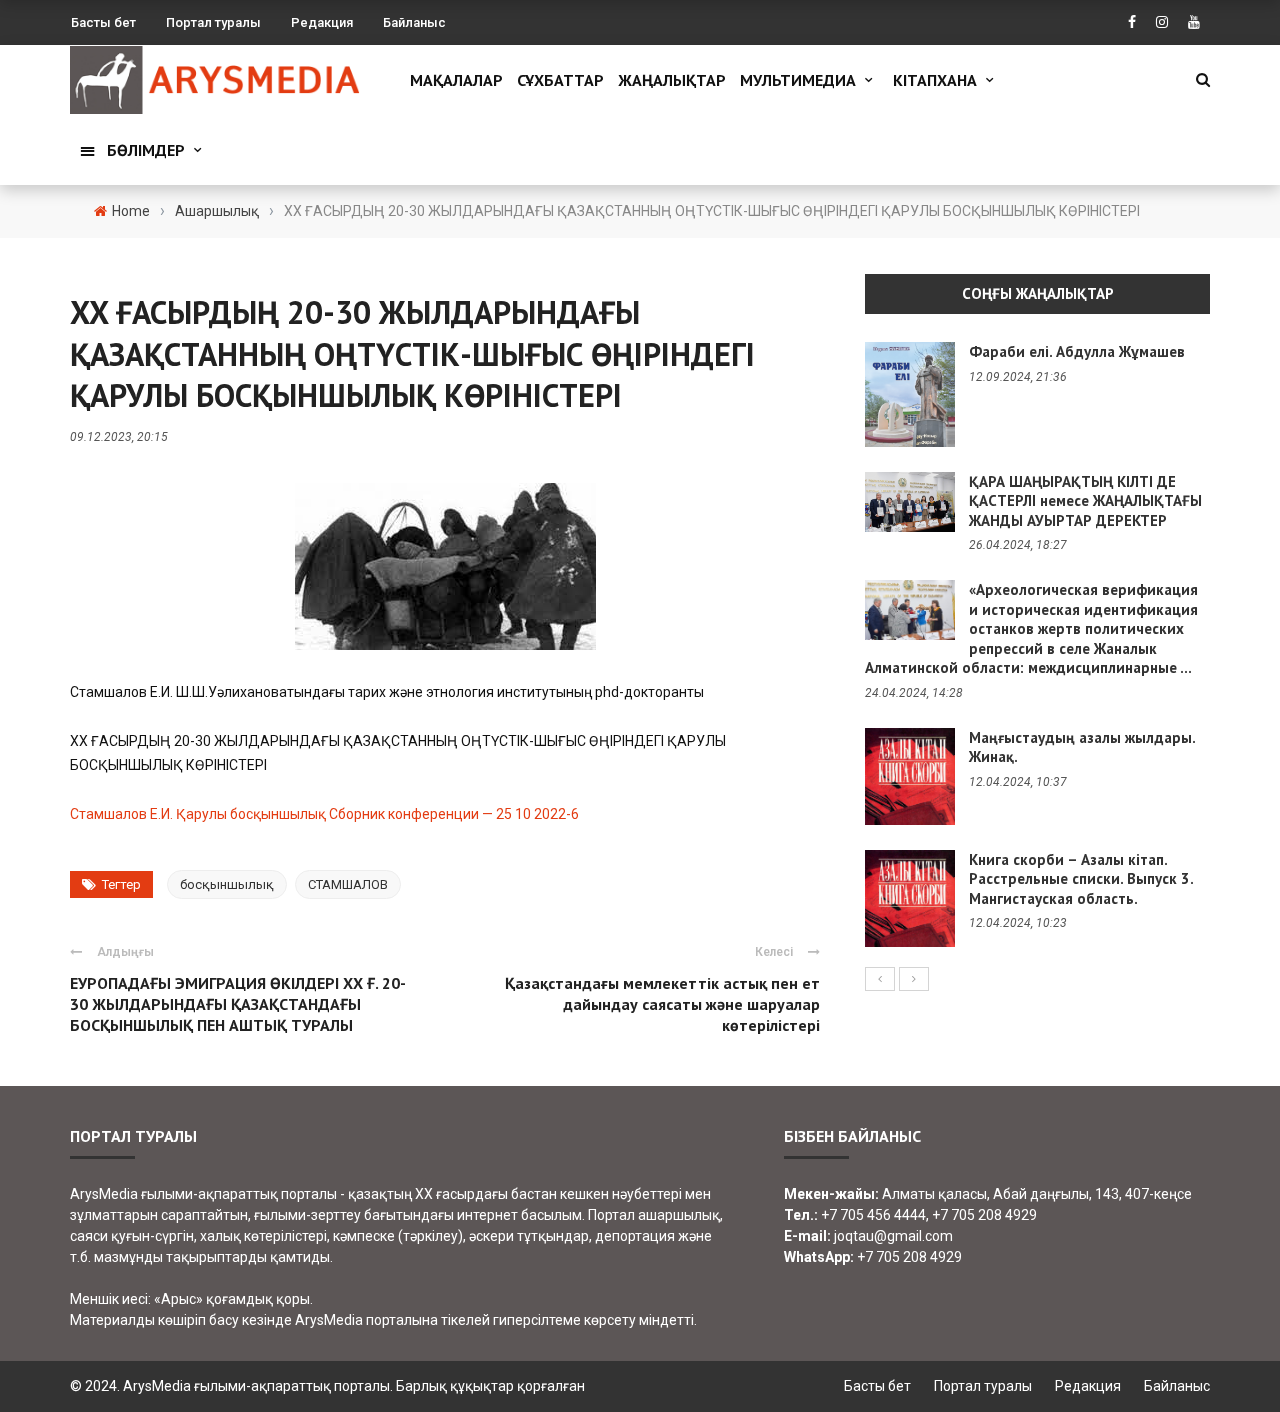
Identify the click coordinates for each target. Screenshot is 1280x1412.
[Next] (914, 979)
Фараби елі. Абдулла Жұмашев (1077, 351)
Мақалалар (456, 80)
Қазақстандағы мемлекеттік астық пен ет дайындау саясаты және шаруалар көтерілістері (662, 1004)
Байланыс (414, 22)
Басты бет (103, 22)
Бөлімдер (146, 150)
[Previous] (880, 979)
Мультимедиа (798, 80)
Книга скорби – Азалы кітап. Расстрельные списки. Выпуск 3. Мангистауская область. (1081, 879)
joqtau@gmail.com (893, 1236)
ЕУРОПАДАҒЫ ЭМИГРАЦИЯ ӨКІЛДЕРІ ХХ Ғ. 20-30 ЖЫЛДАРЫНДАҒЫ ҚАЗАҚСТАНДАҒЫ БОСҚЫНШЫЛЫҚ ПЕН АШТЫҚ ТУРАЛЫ (238, 1004)
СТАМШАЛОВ (348, 884)
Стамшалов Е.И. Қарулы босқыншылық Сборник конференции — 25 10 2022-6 (324, 814)
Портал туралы (213, 22)
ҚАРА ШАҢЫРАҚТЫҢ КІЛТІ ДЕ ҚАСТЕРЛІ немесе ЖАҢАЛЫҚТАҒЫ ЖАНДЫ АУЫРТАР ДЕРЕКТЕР (1085, 501)
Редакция (322, 22)
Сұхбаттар (560, 80)
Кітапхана (935, 80)
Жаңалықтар (672, 80)
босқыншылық (227, 884)
